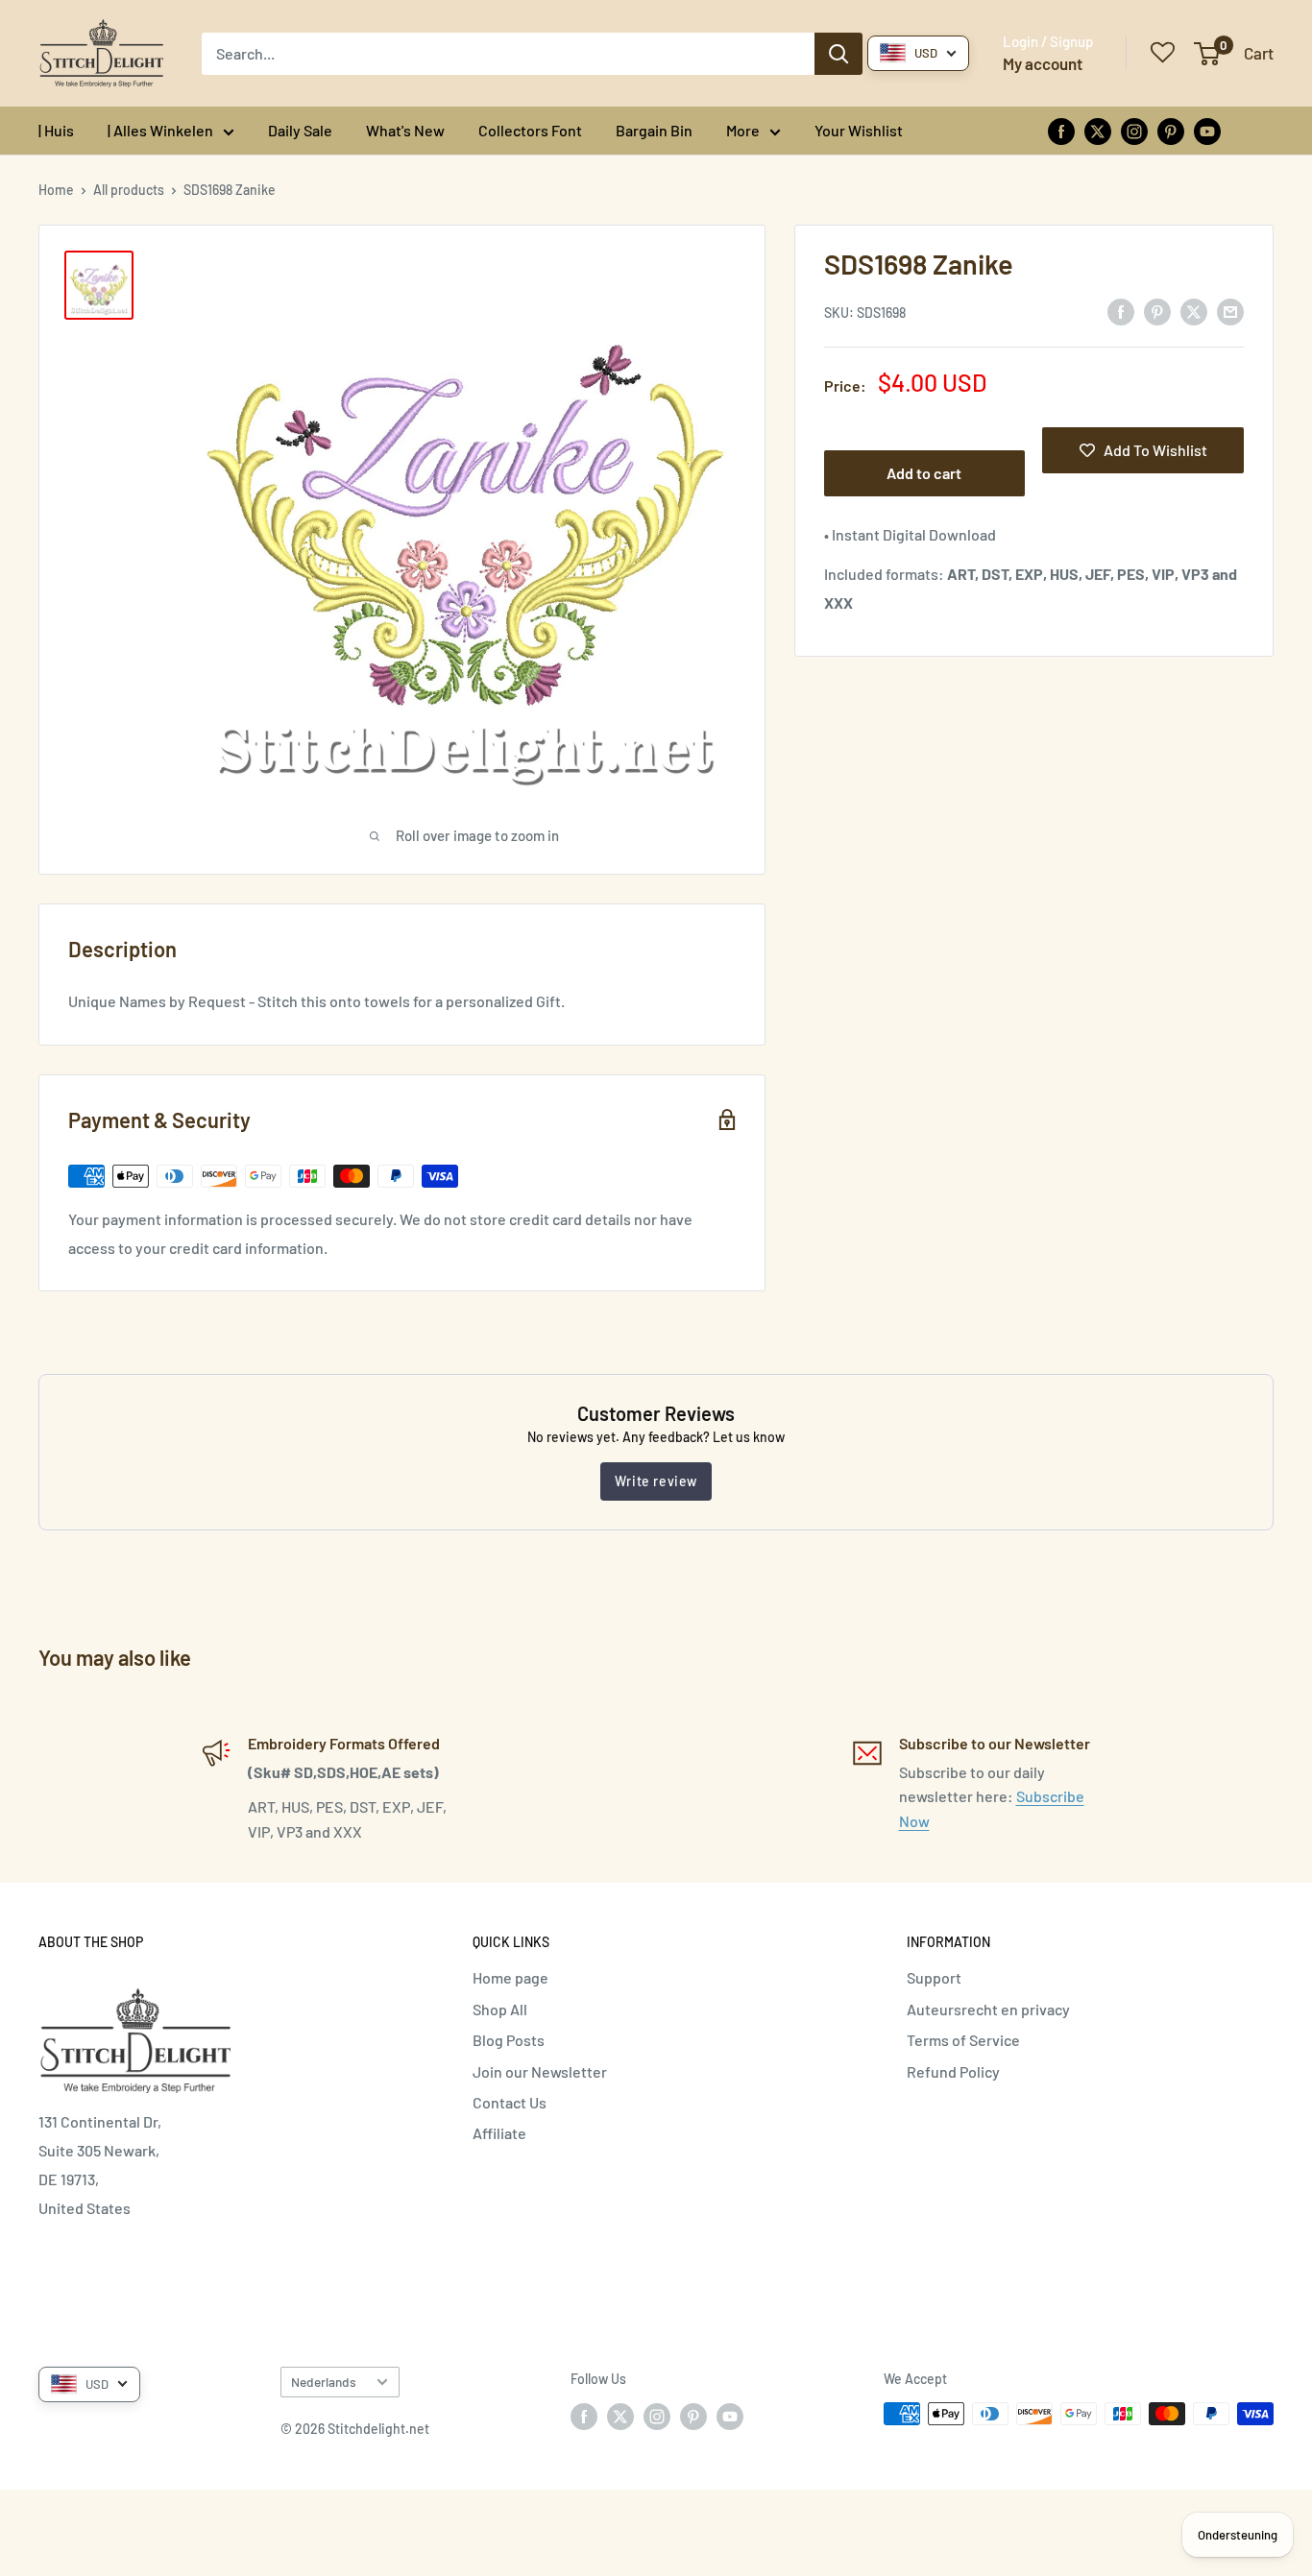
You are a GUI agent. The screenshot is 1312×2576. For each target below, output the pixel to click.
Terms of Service (963, 2040)
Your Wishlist (859, 130)
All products (129, 190)
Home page (510, 1977)
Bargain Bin (654, 130)
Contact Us (510, 2102)
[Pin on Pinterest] (1157, 311)
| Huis (56, 130)
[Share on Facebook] (1121, 311)
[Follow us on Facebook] (1061, 130)
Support (934, 1977)
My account (1043, 63)
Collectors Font (530, 130)
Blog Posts (509, 2040)
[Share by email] (1230, 311)
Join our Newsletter (540, 2071)
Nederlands (324, 2382)
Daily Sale (300, 130)
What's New (405, 130)
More (743, 130)
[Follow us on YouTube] (1207, 130)
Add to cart (924, 473)
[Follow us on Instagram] (1134, 130)
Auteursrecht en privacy (988, 2009)
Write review (656, 1481)
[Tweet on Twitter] (1194, 311)
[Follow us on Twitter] (1098, 130)
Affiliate (499, 2133)
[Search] (838, 54)
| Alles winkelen (160, 130)
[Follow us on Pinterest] (1171, 130)
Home (56, 190)
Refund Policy (953, 2071)
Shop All (500, 2009)
